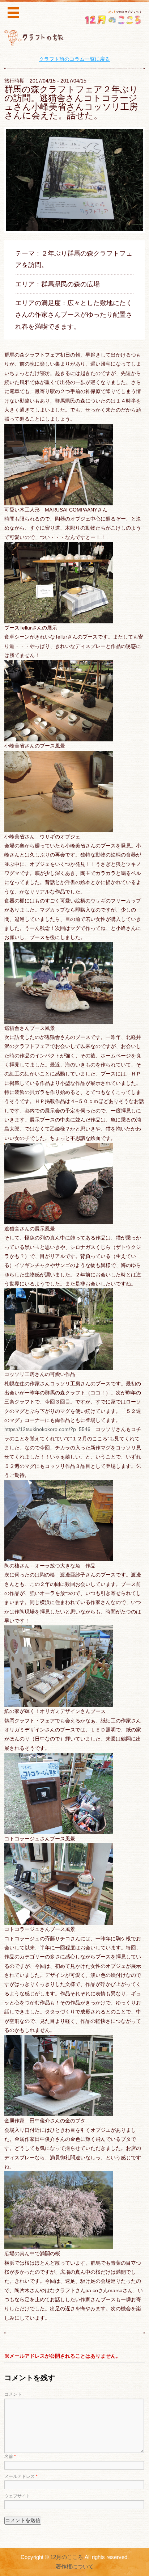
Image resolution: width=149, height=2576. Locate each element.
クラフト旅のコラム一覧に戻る (74, 59)
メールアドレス (21, 2476)
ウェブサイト (17, 2496)
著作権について (75, 2567)
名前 (10, 2457)
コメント (13, 2394)
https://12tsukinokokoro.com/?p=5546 (47, 1429)
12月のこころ (67, 2557)
